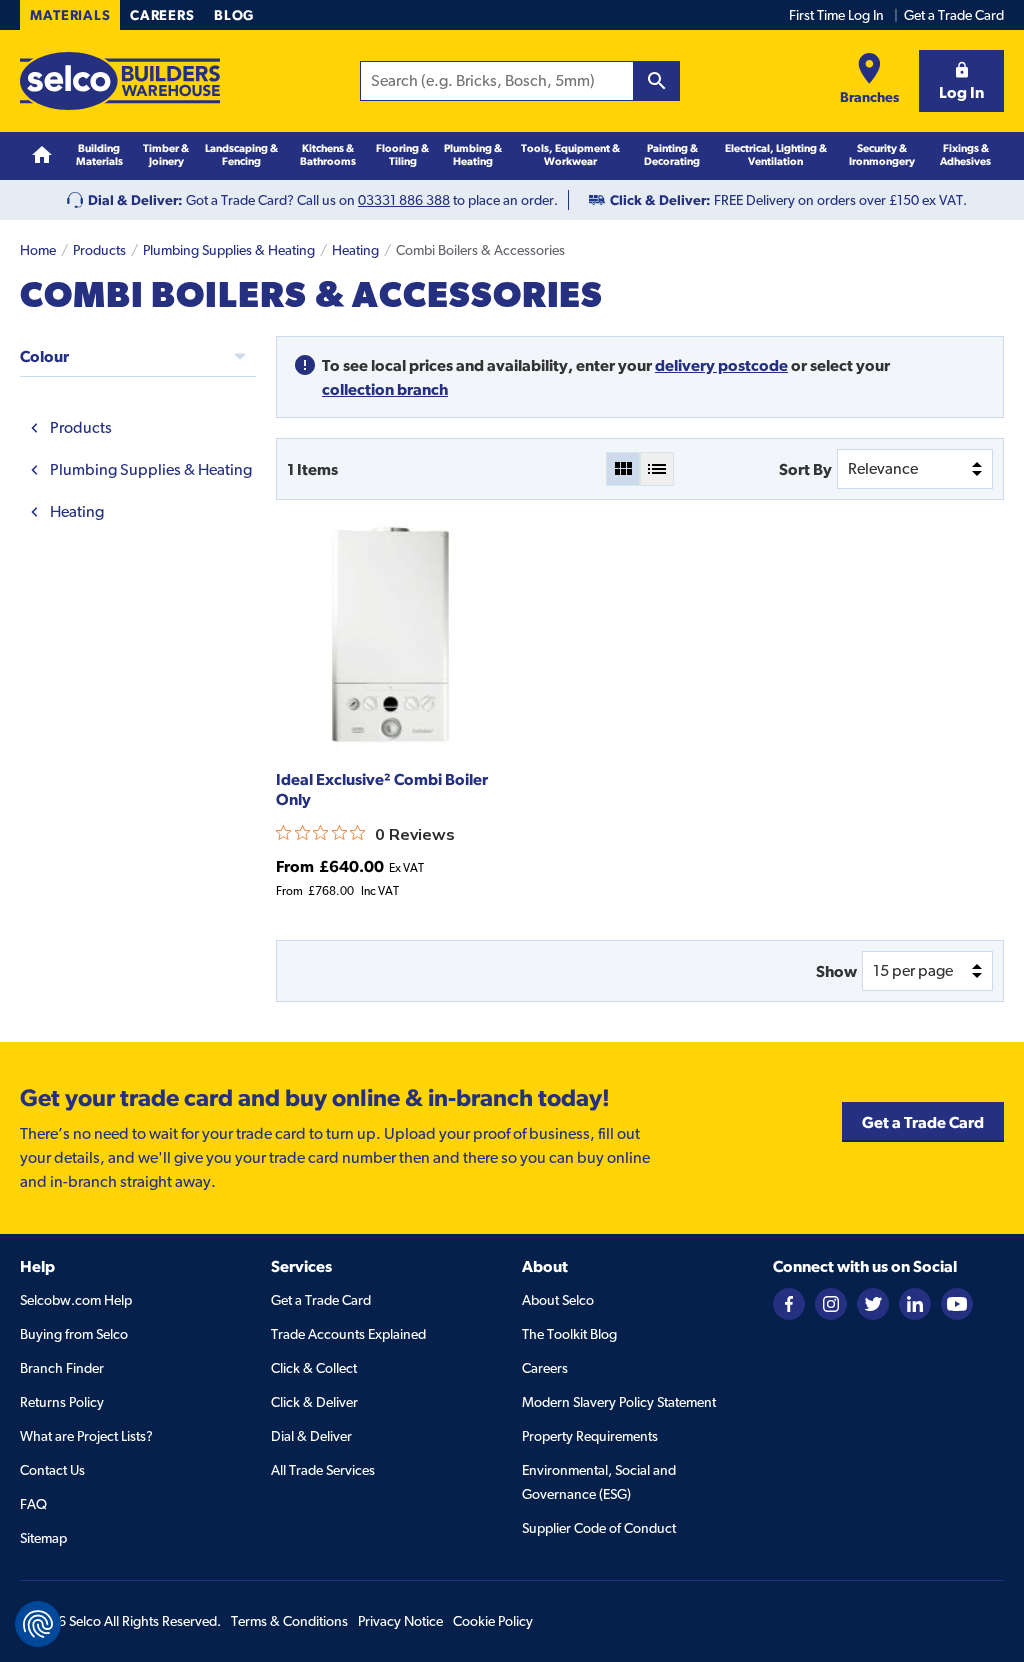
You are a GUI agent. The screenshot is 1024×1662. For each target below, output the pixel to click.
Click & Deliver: (660, 200)
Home (38, 250)
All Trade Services (323, 1470)
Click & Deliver (314, 1402)
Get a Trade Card (954, 15)
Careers (162, 15)
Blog (234, 15)
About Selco (558, 1300)
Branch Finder (62, 1368)
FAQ (33, 1504)
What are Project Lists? (86, 1436)
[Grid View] (623, 469)
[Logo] (120, 81)
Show (836, 971)
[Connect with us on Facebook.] (789, 1302)
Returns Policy (62, 1402)
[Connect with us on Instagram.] (831, 1302)
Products (99, 250)
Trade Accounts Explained (348, 1334)
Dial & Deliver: (135, 200)
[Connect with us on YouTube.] (957, 1302)
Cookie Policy (493, 1621)
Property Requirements (590, 1436)
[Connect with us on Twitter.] (873, 1302)
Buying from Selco (74, 1334)
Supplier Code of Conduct (599, 1528)
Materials (70, 15)
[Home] (42, 155)
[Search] (657, 81)
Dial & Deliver (311, 1436)
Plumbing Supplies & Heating (229, 250)
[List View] (657, 469)
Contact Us (52, 1470)
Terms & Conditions (289, 1621)
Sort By (805, 469)
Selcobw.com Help (76, 1300)
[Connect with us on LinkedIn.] (915, 1302)
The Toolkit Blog (569, 1334)
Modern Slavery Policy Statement (619, 1402)
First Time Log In (836, 15)
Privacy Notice (400, 1621)
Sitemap (43, 1538)
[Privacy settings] (38, 1624)
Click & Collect (314, 1368)
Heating (355, 250)
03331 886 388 (404, 200)
